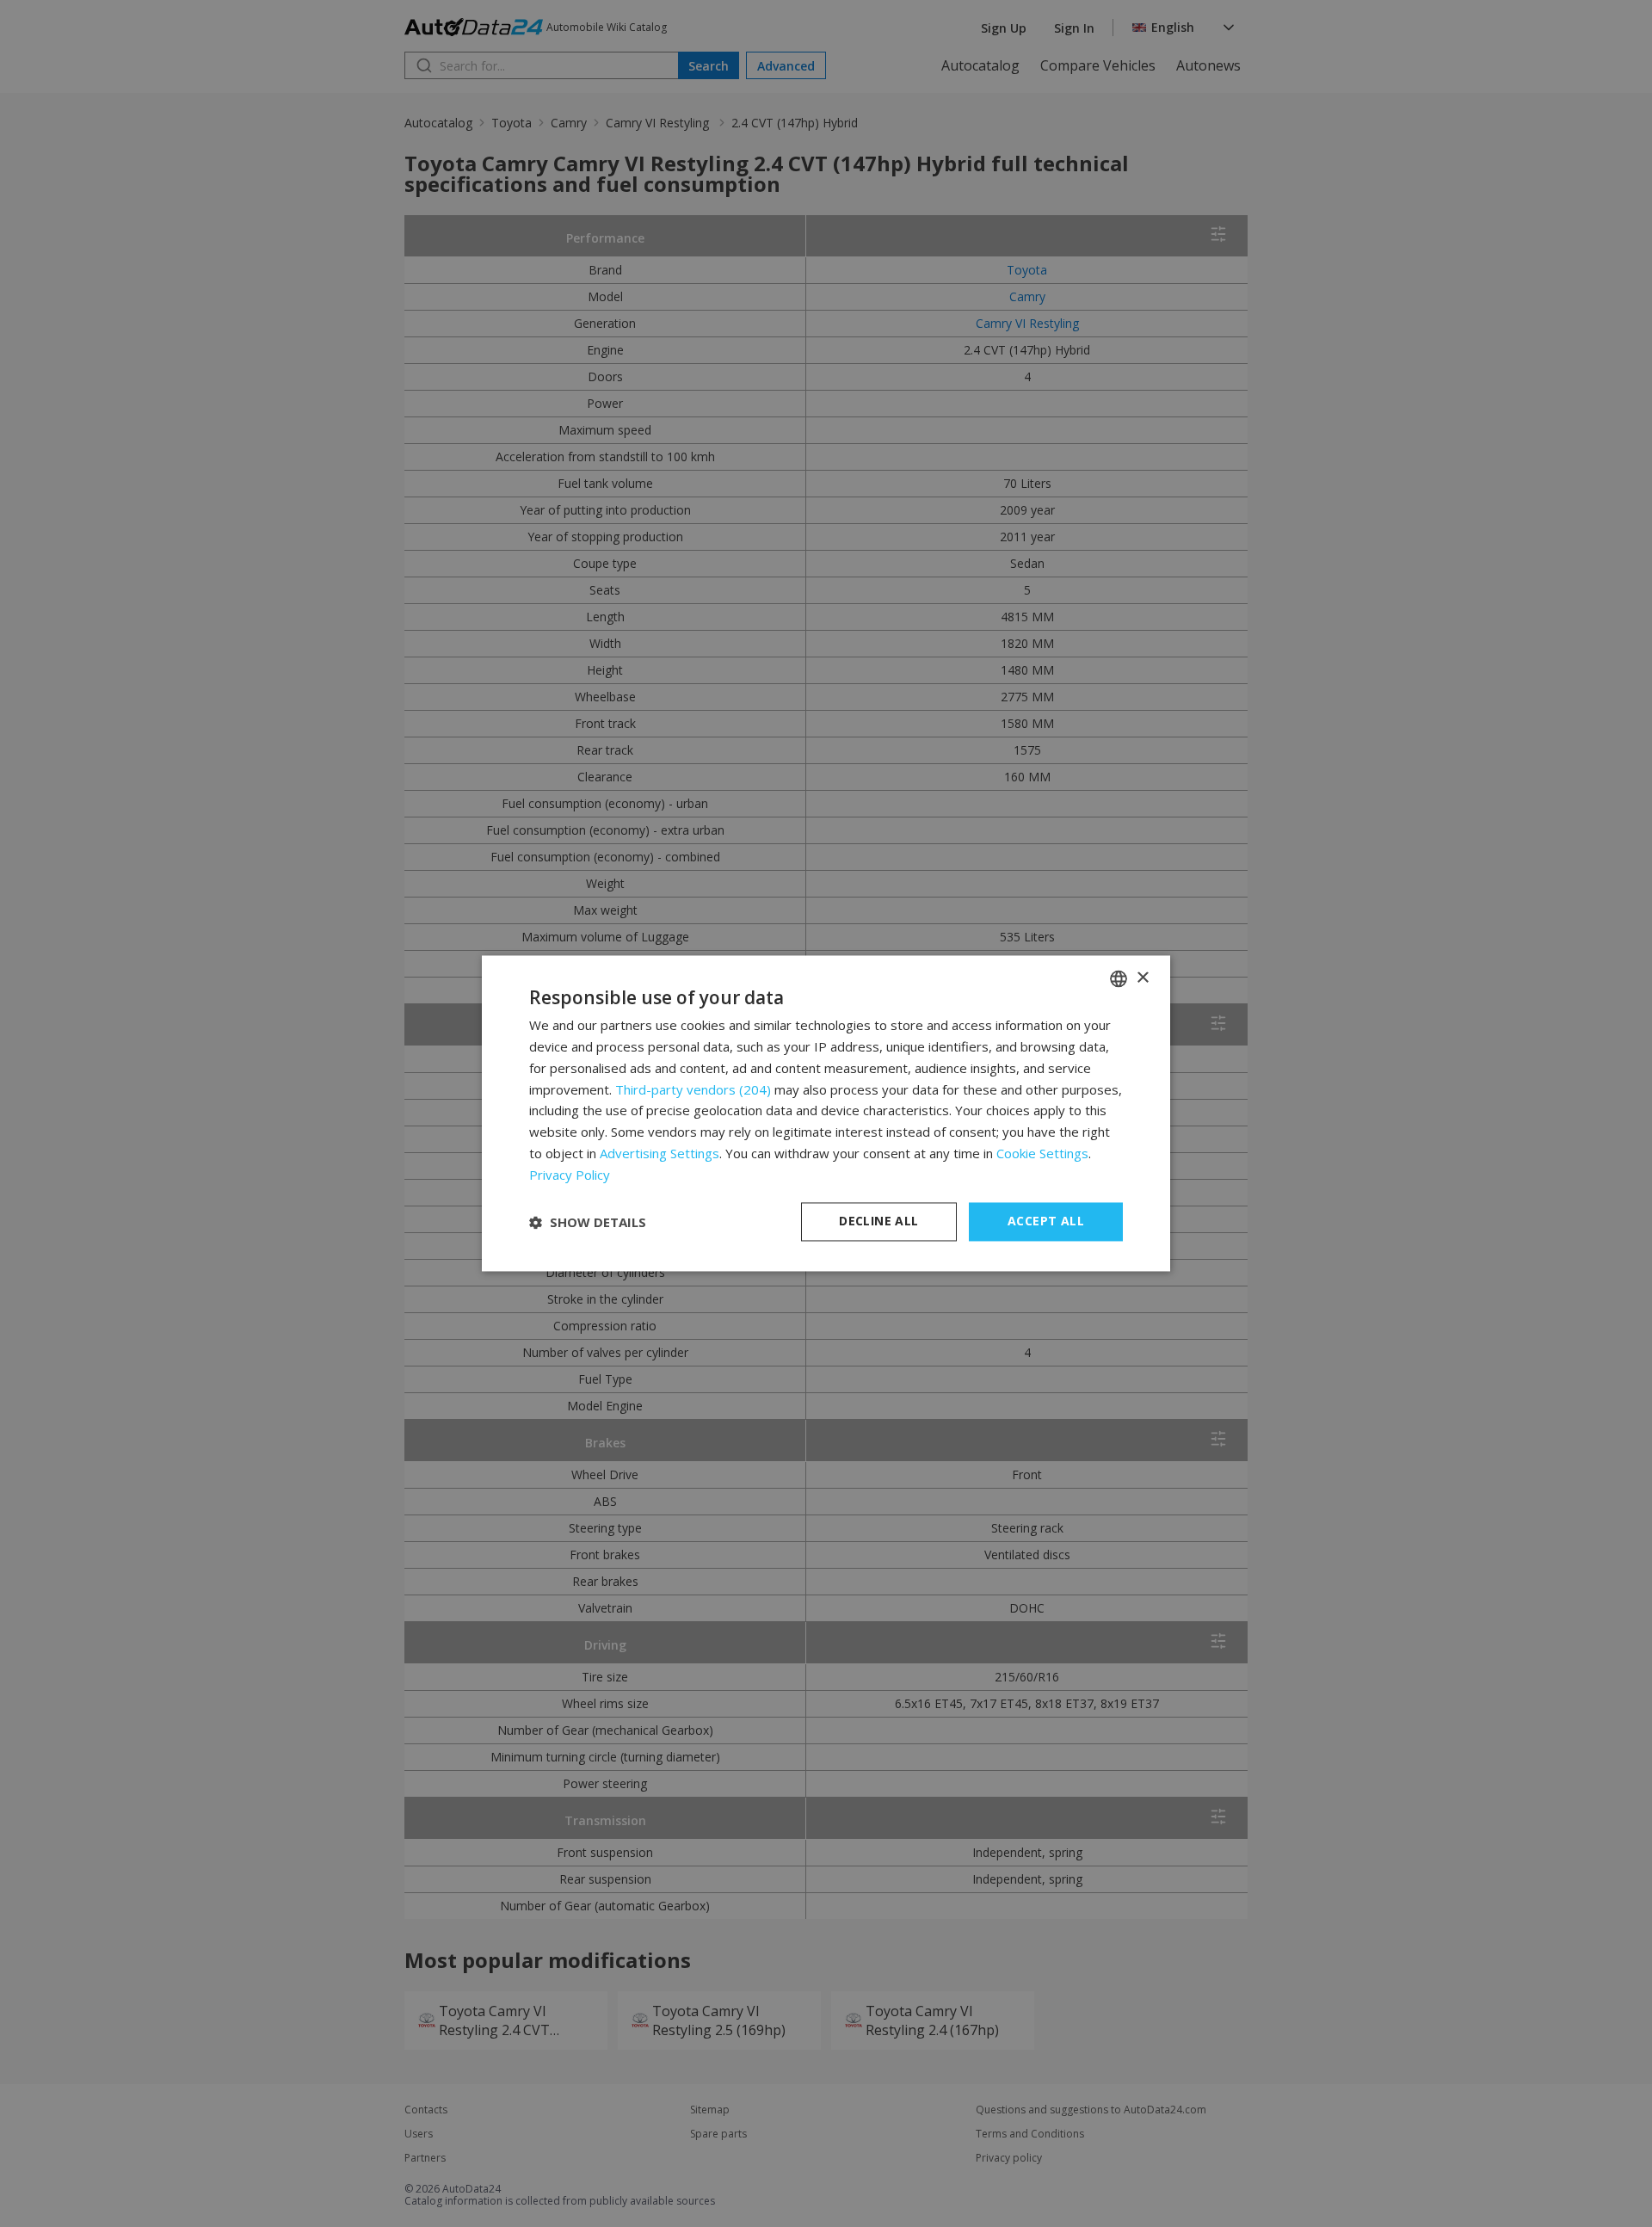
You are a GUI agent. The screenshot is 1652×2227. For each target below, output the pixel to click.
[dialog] (826, 1113)
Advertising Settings (660, 1153)
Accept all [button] (1046, 1221)
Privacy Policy (570, 1175)
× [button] (1142, 978)
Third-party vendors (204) (693, 1089)
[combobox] (1119, 978)
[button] (588, 1222)
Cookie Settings (1042, 1153)
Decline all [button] (878, 1221)
